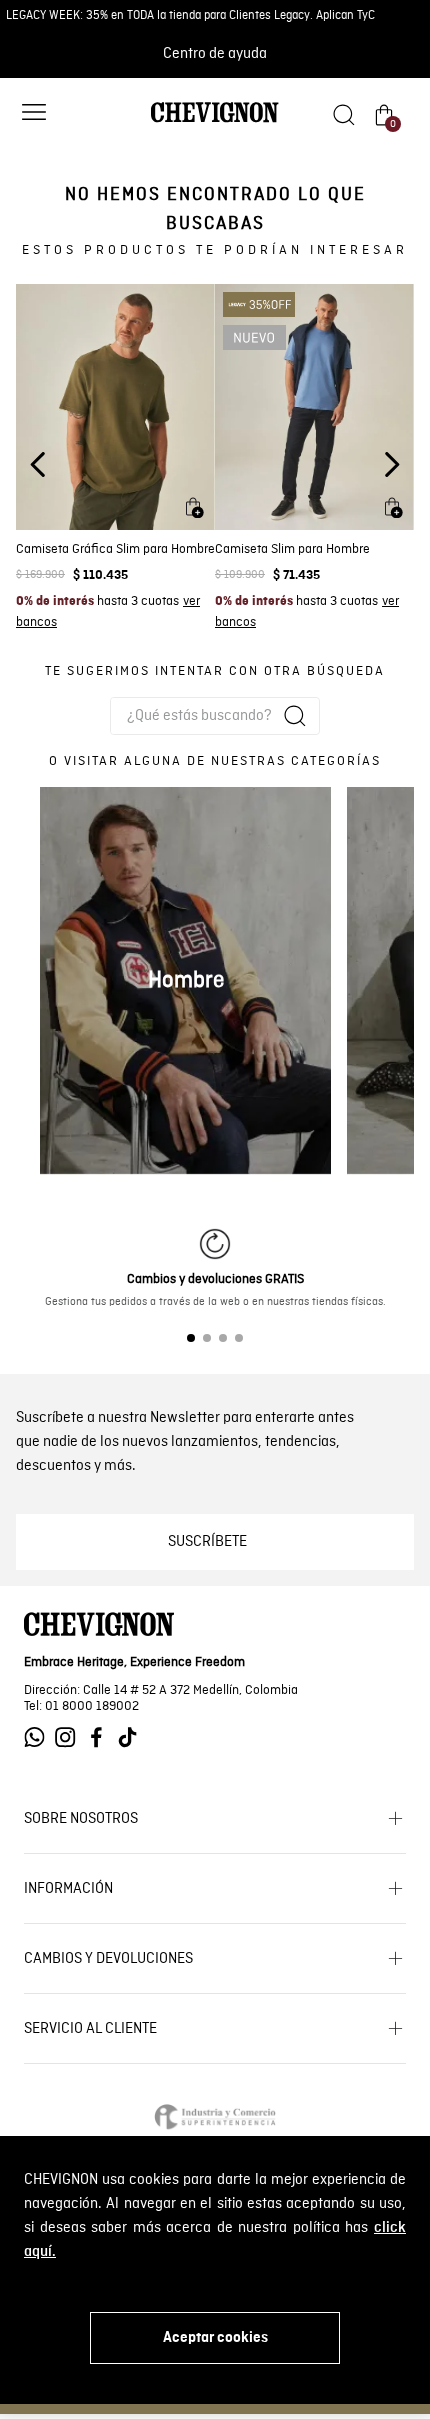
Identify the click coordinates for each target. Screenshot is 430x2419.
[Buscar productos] (295, 716)
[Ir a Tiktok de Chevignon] (132, 1737)
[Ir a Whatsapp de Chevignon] (39, 1737)
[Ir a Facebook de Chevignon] (101, 1737)
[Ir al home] (215, 121)
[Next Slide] (391, 464)
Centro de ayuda (215, 54)
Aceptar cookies (215, 2338)
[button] (34, 114)
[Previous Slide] (38, 464)
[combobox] (215, 716)
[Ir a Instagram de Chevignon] (70, 1737)
